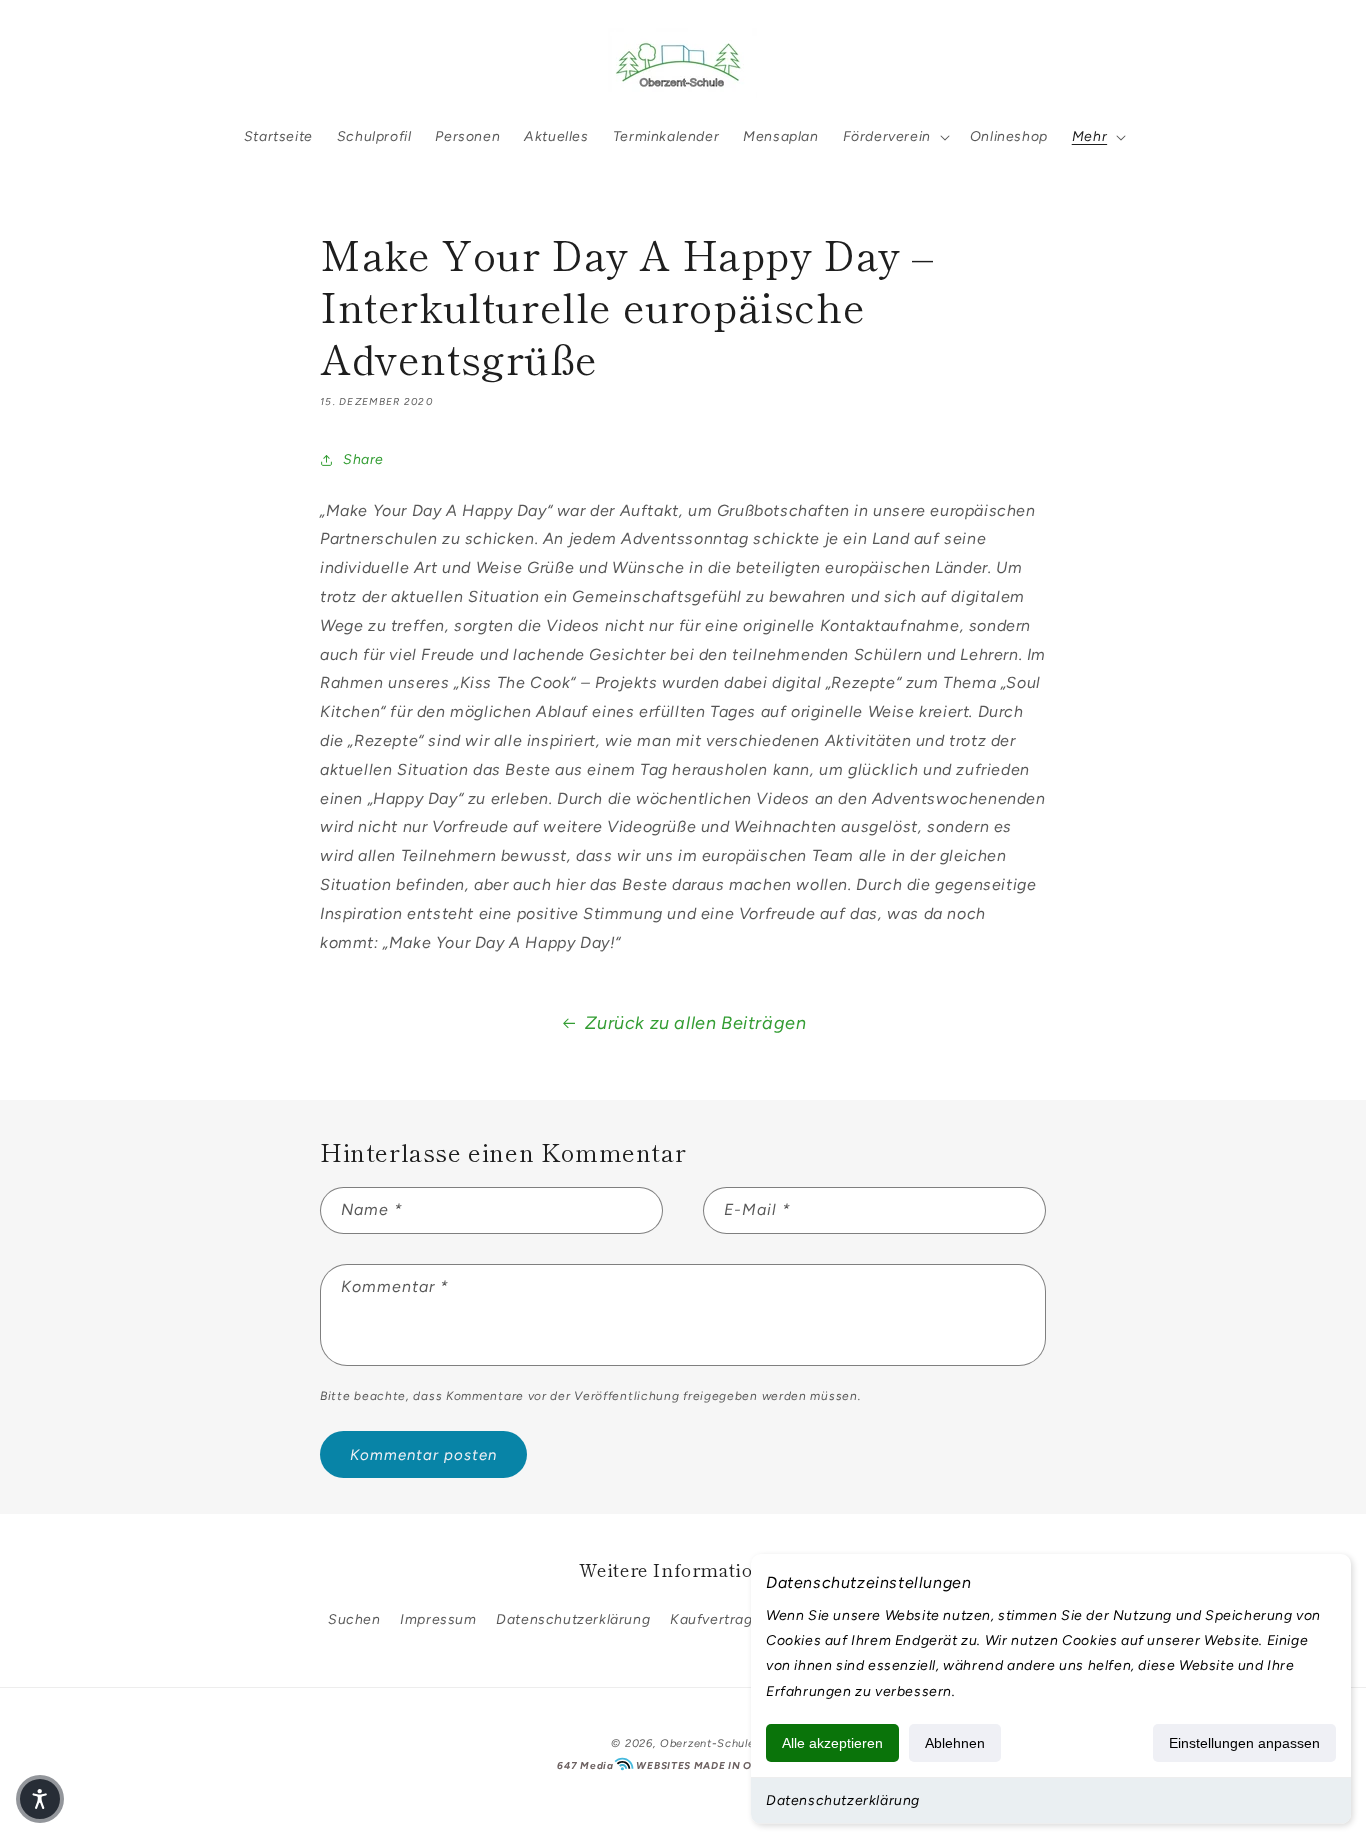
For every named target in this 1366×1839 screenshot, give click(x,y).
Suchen (354, 1619)
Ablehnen (955, 1743)
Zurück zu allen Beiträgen (696, 1023)
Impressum (438, 1619)
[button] (72, 63)
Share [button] (363, 459)
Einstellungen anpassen (1244, 1743)
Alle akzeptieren (832, 1743)
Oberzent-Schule (707, 1743)
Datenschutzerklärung (843, 1800)
